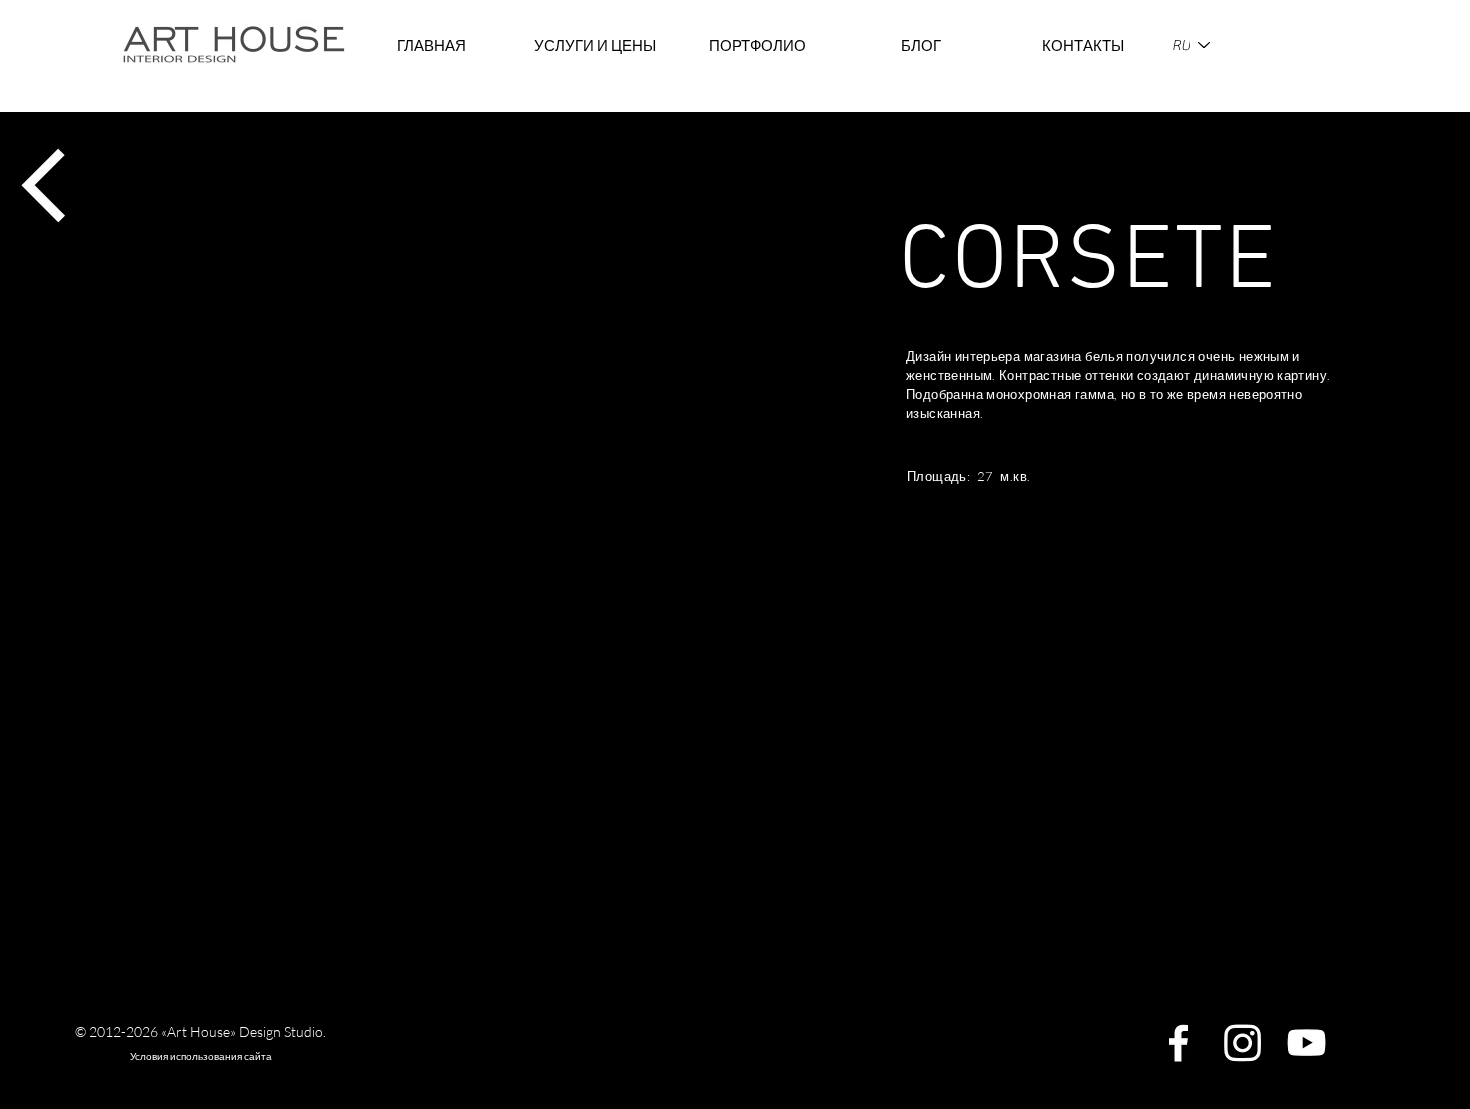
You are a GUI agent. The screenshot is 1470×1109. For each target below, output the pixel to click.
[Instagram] (1242, 1042)
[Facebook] (1178, 1042)
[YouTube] (1306, 1042)
